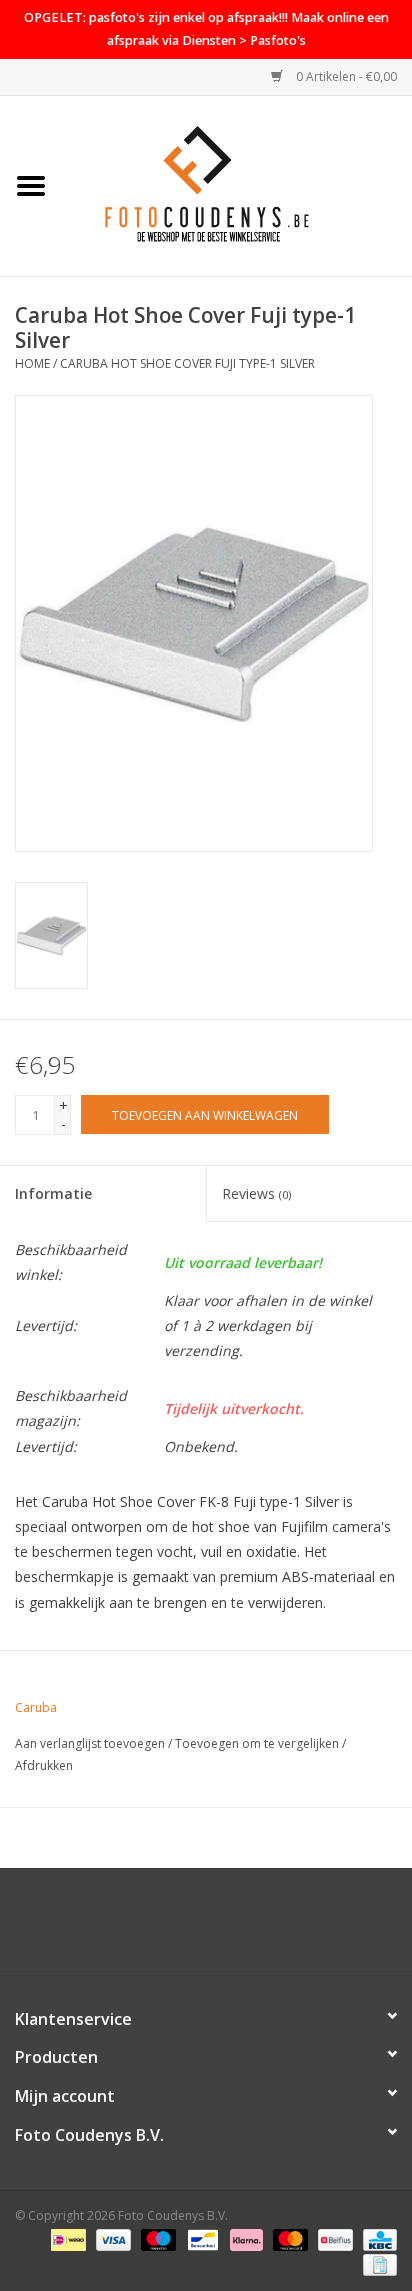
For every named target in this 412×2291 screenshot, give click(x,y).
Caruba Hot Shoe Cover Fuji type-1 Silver (187, 363)
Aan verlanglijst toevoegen (90, 1743)
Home (32, 363)
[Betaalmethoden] (66, 2238)
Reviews (256, 1193)
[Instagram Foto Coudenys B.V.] (224, 1929)
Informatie (53, 1193)
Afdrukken (44, 1765)
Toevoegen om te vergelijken (258, 1743)
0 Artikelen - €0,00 (345, 76)
